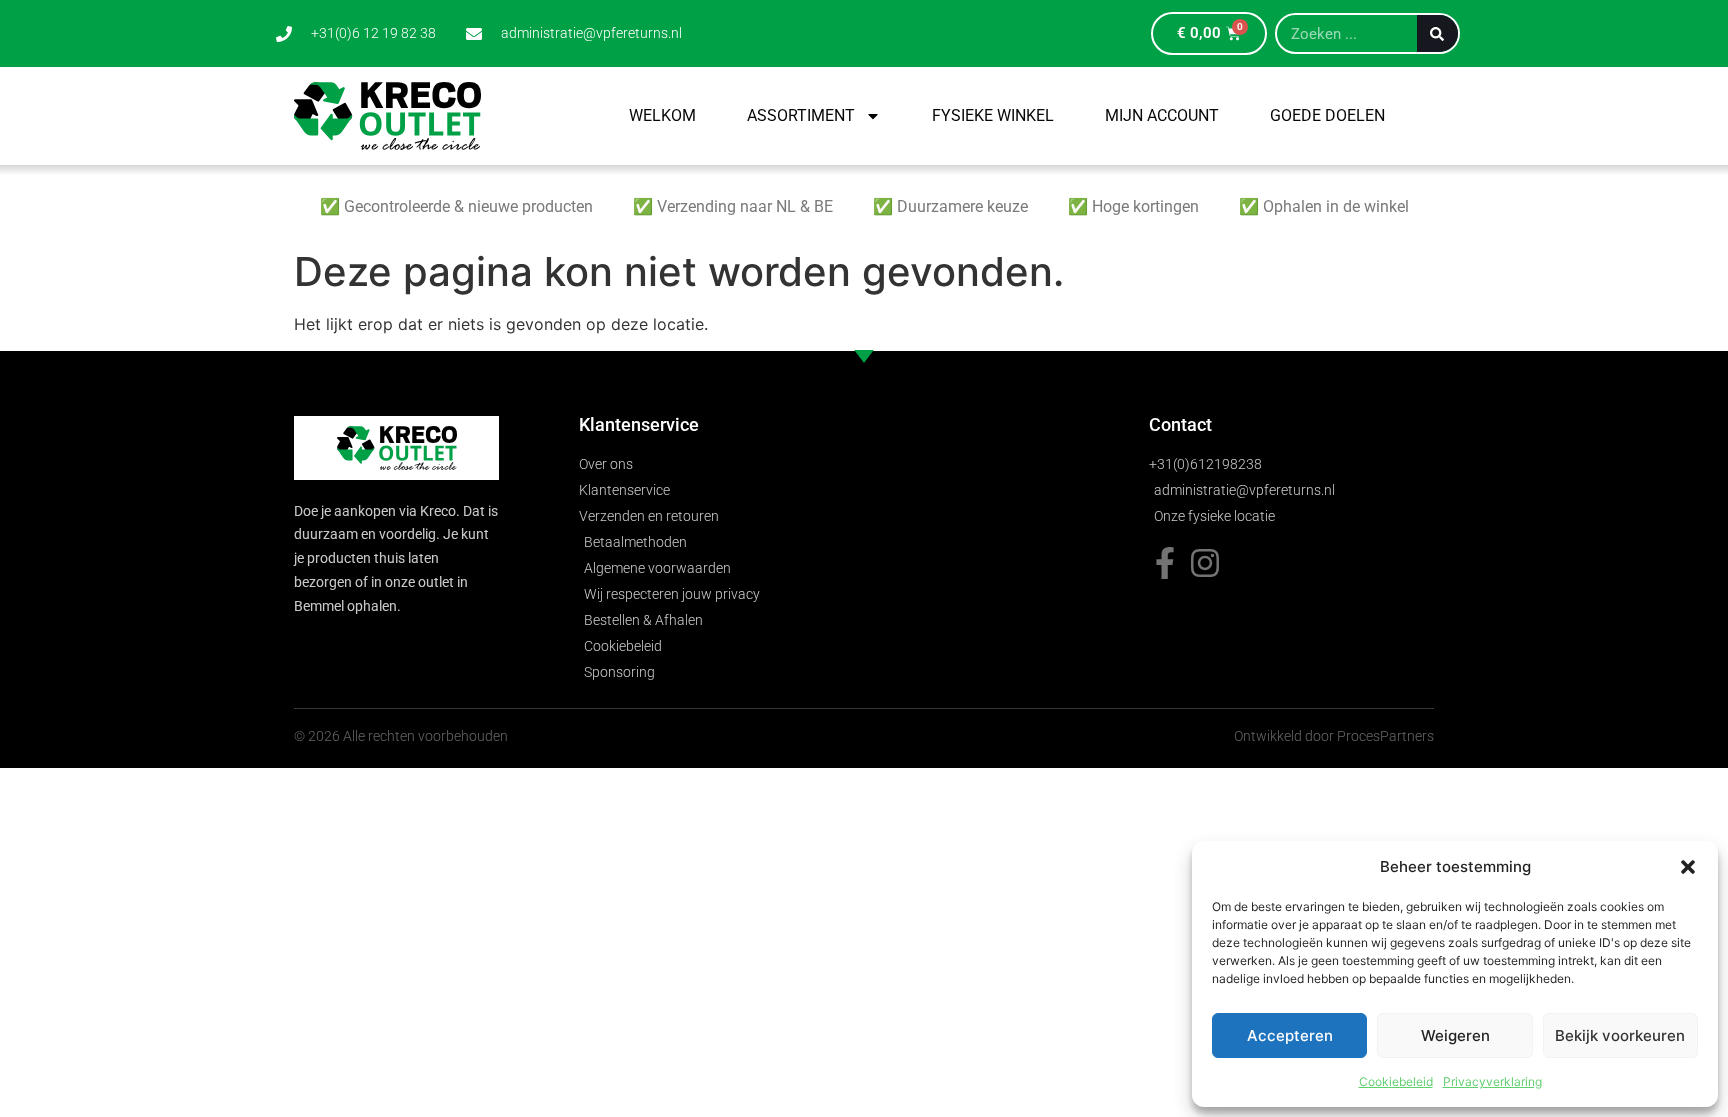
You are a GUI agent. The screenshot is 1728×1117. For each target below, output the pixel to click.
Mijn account (1162, 115)
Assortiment (801, 115)
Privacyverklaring (1492, 1081)
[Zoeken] (1437, 33)
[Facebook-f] (1165, 563)
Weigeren (1455, 1035)
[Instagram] (1205, 563)
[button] (1688, 867)
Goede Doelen (1327, 115)
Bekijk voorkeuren (1620, 1035)
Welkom (662, 115)
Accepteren (1290, 1035)
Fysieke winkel (993, 115)
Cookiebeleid (1396, 1081)
